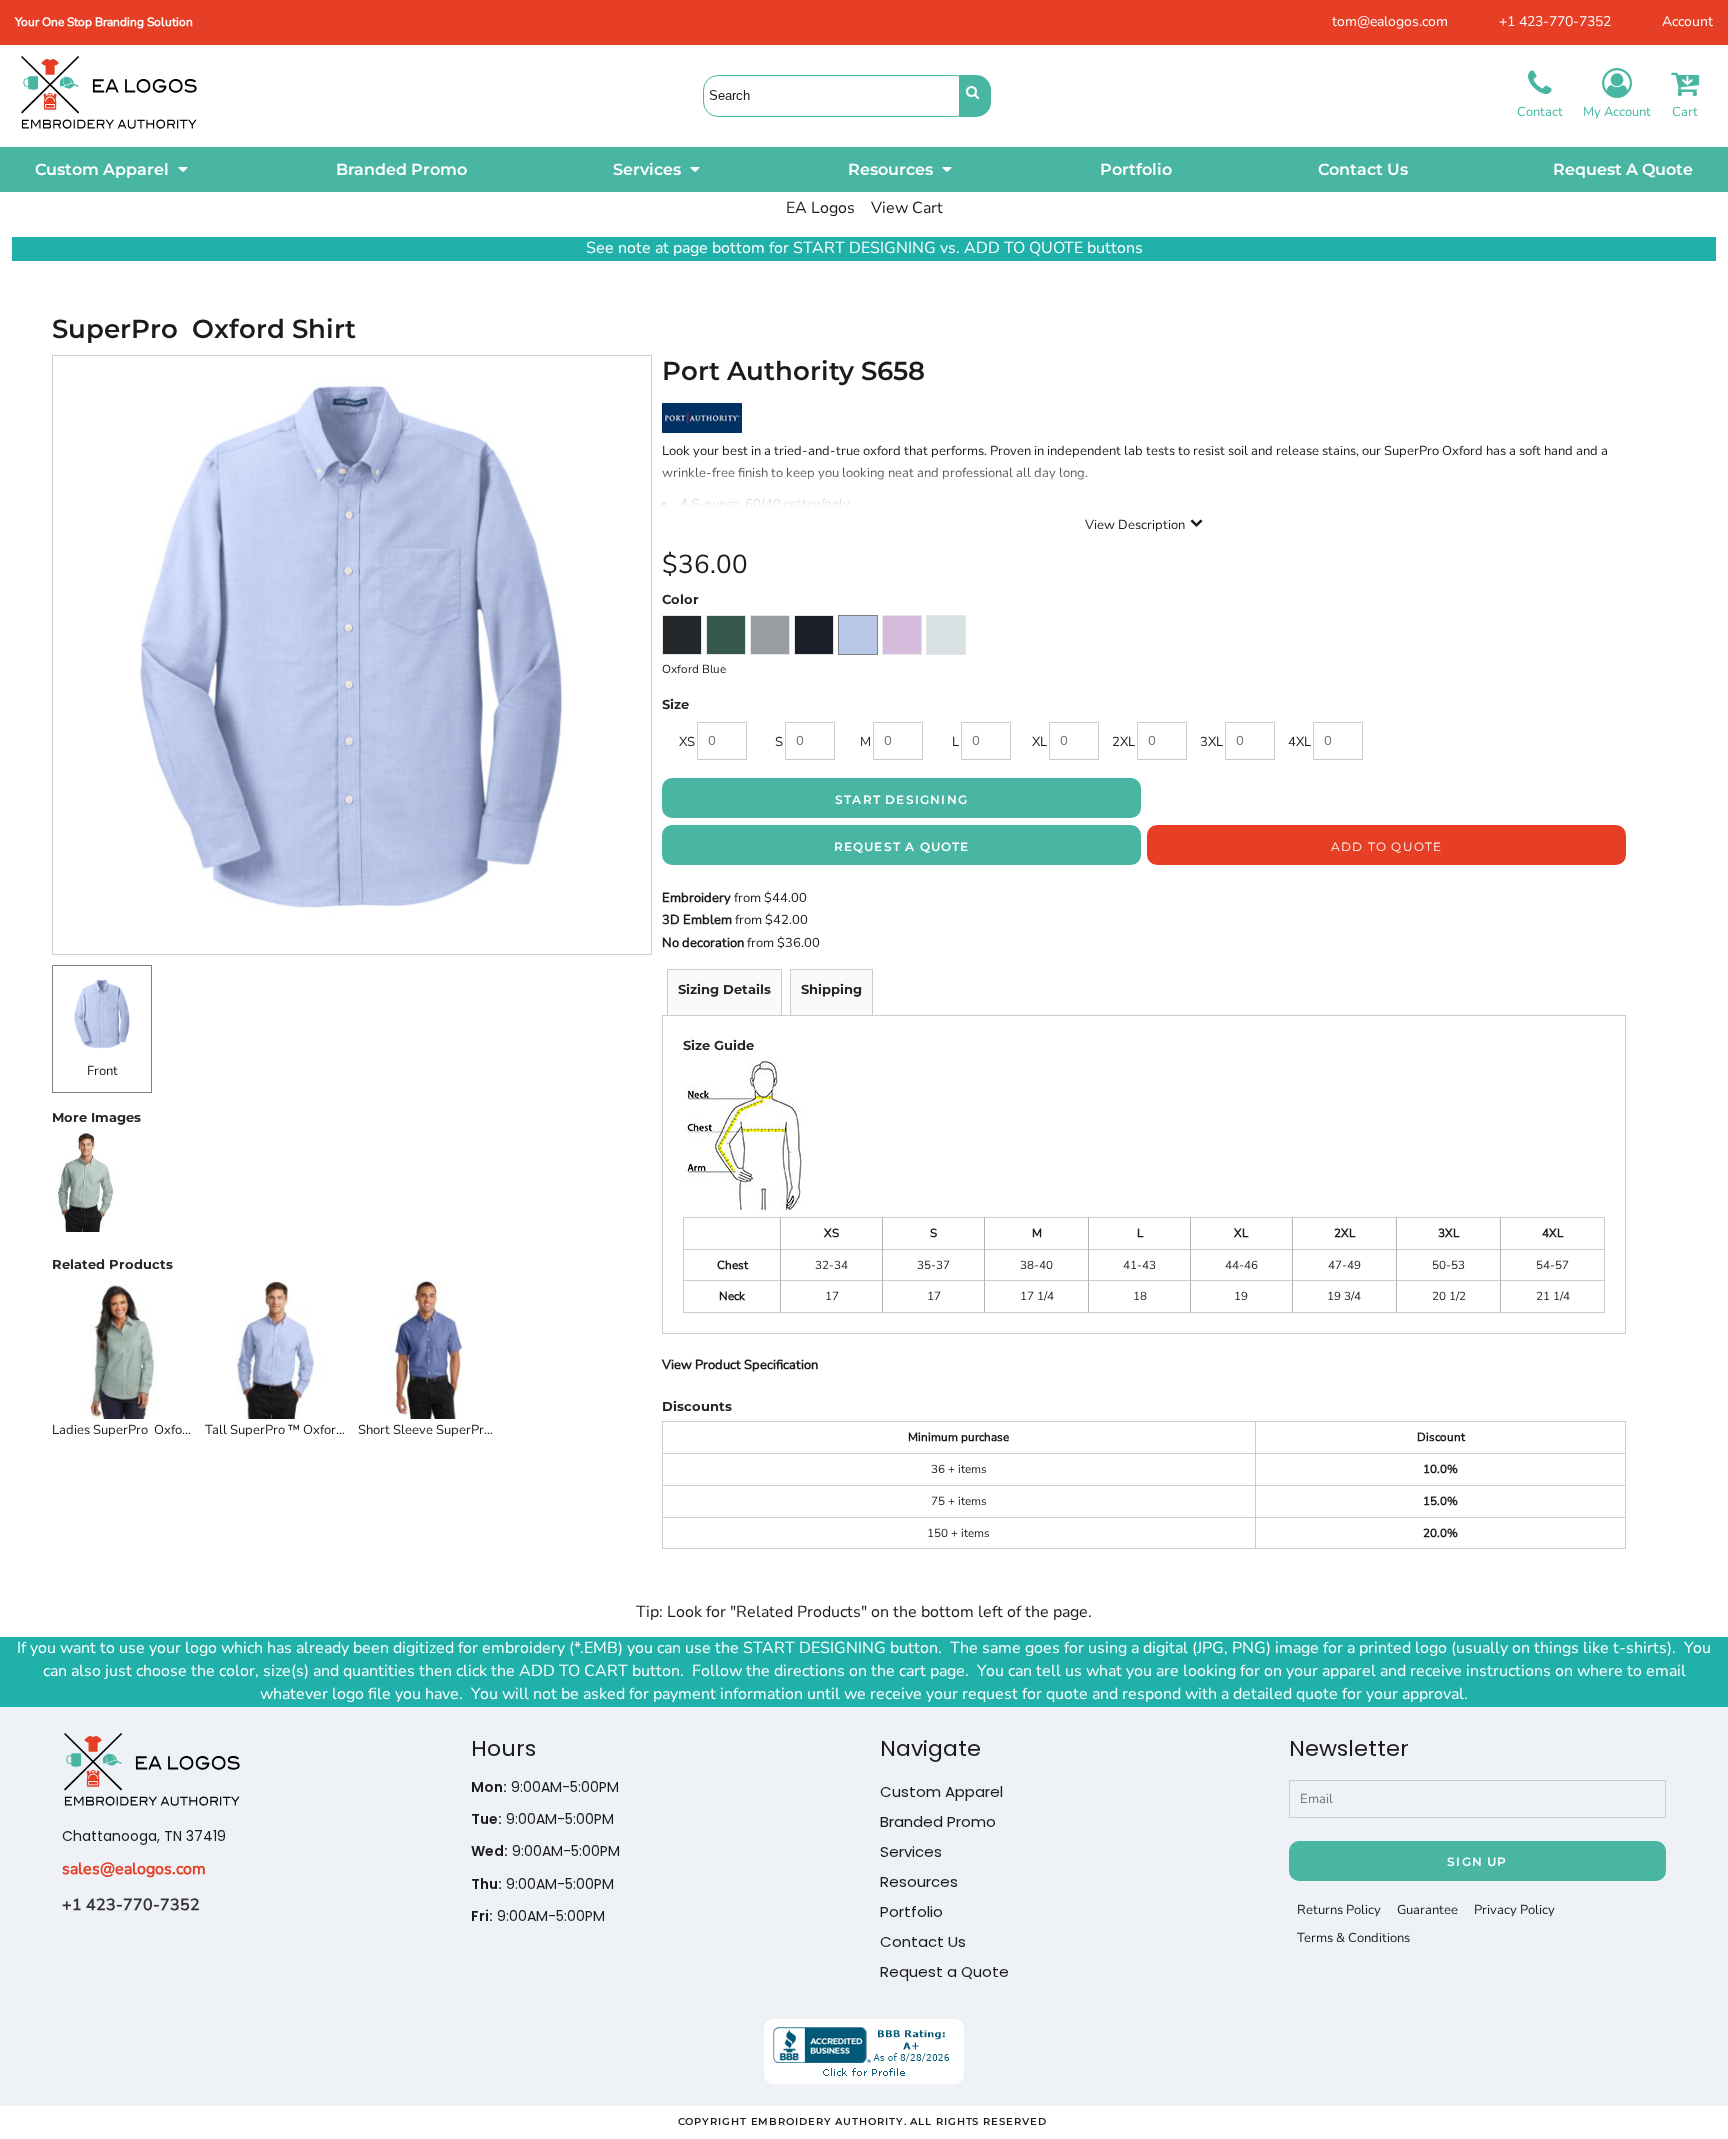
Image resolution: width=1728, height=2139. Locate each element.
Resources (919, 1881)
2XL (1123, 742)
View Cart (907, 208)
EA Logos (820, 208)
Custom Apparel (941, 1791)
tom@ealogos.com (1390, 21)
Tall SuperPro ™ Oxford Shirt (290, 1430)
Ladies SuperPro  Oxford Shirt (139, 1430)
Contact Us (923, 1941)
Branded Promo (938, 1821)
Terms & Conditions (1353, 1938)
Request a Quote (944, 1971)
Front (102, 1071)
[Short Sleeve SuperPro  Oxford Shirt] (428, 1349)
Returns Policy (1339, 1910)
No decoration (703, 943)
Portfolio (911, 1911)
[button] (113, 169)
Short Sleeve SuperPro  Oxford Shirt (463, 1430)
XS (687, 742)
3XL (1211, 742)
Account (1687, 21)
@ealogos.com (153, 1869)
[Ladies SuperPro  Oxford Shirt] (122, 1349)
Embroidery (696, 898)
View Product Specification (740, 1365)
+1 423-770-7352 (1555, 21)
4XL (1299, 742)
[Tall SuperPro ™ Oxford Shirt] (275, 1349)
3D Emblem (697, 920)
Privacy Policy (1514, 1910)
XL (1039, 742)
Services (911, 1851)
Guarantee (1427, 1910)
